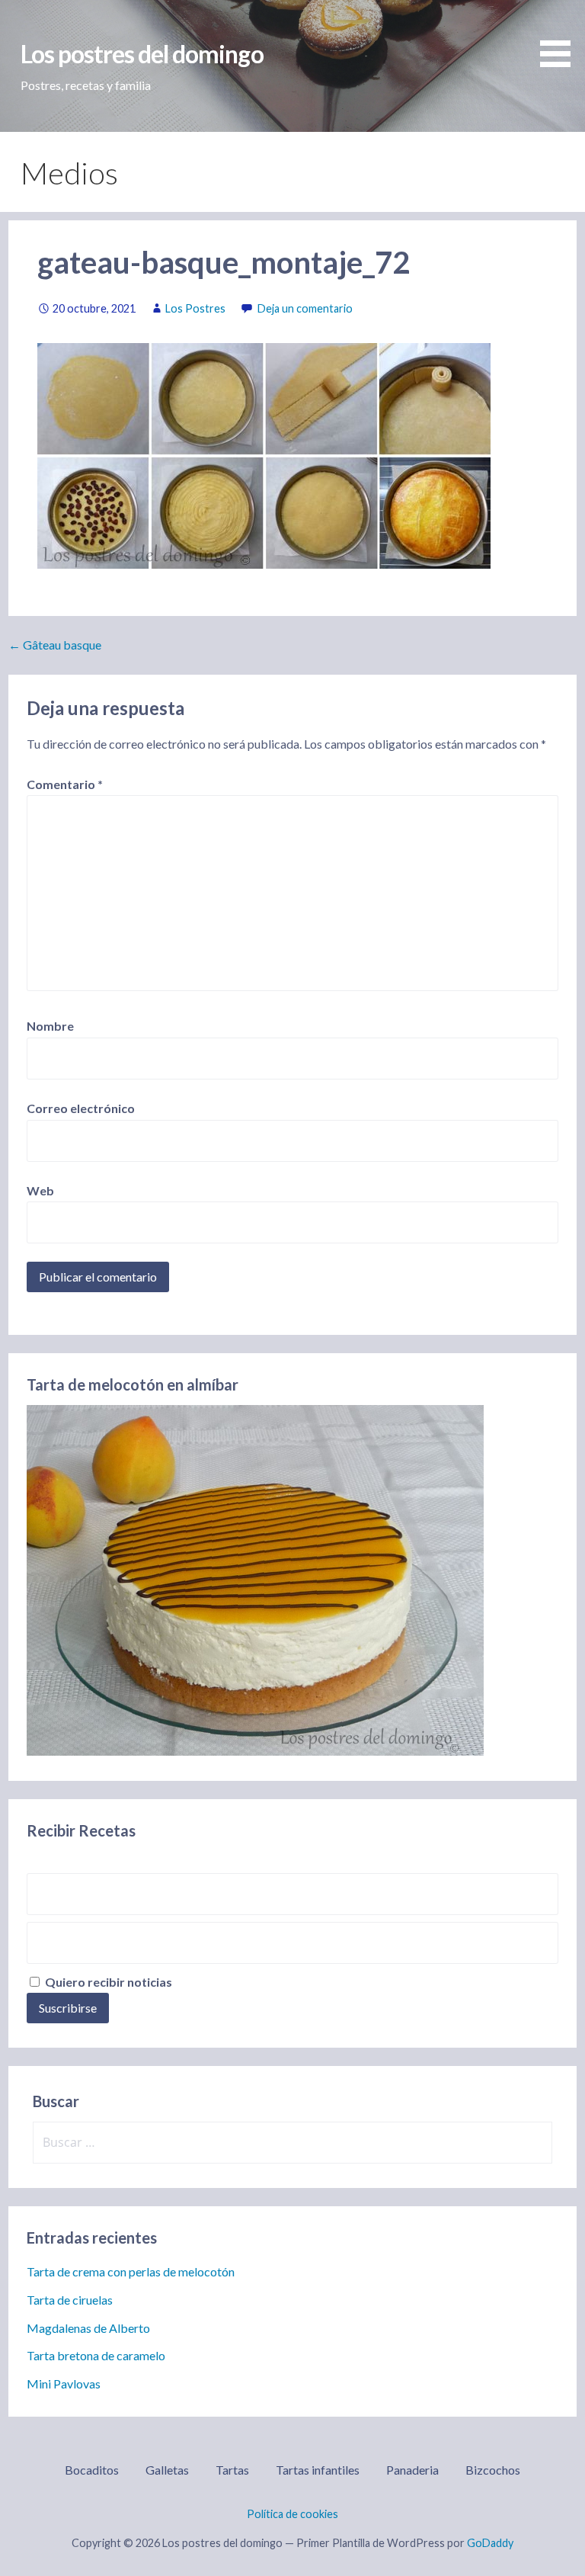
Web (40, 1190)
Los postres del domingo (142, 54)
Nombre (50, 1026)
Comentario (65, 784)
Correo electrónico (81, 1108)
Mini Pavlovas (64, 2384)
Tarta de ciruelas (70, 2300)
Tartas (232, 2470)
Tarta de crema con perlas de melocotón (131, 2271)
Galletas (167, 2470)
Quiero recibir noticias (107, 1982)
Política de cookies (292, 2514)
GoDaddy (490, 2543)
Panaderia (412, 2470)
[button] (561, 36)
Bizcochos (493, 2470)
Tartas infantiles (318, 2470)
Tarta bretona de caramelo (96, 2355)
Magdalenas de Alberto (88, 2328)
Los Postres (195, 308)
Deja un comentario (305, 308)
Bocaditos (92, 2470)
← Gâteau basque (55, 645)
